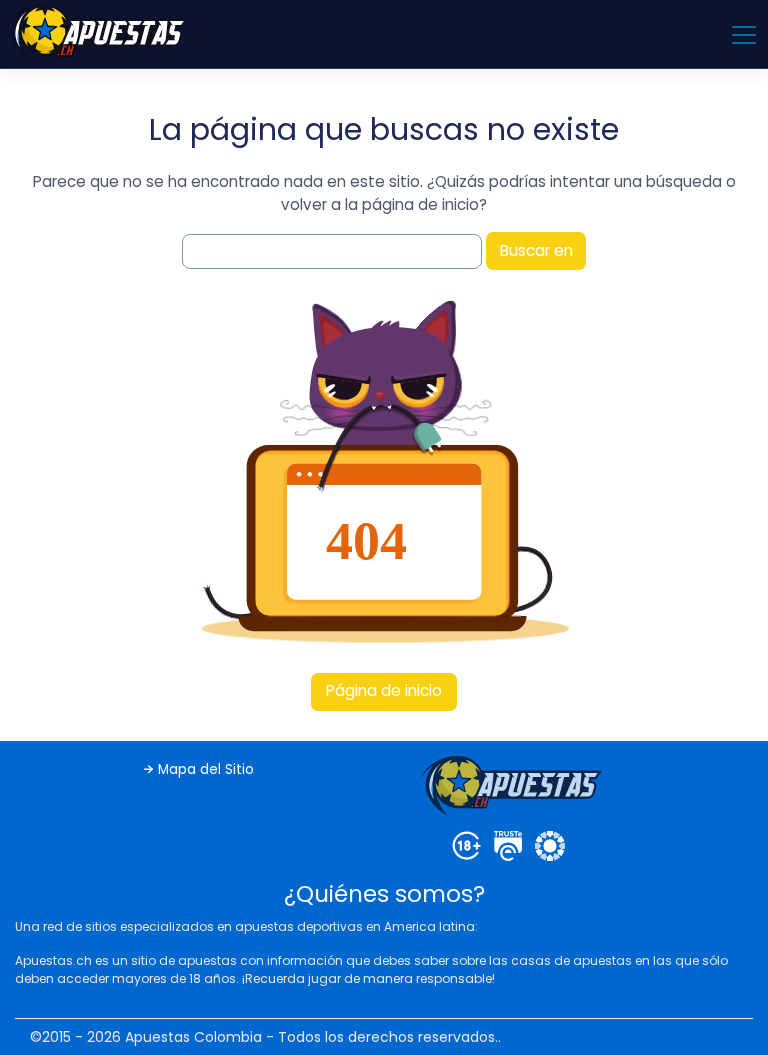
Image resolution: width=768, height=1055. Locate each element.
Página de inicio (384, 690)
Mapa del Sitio (206, 769)
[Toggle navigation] (742, 34)
